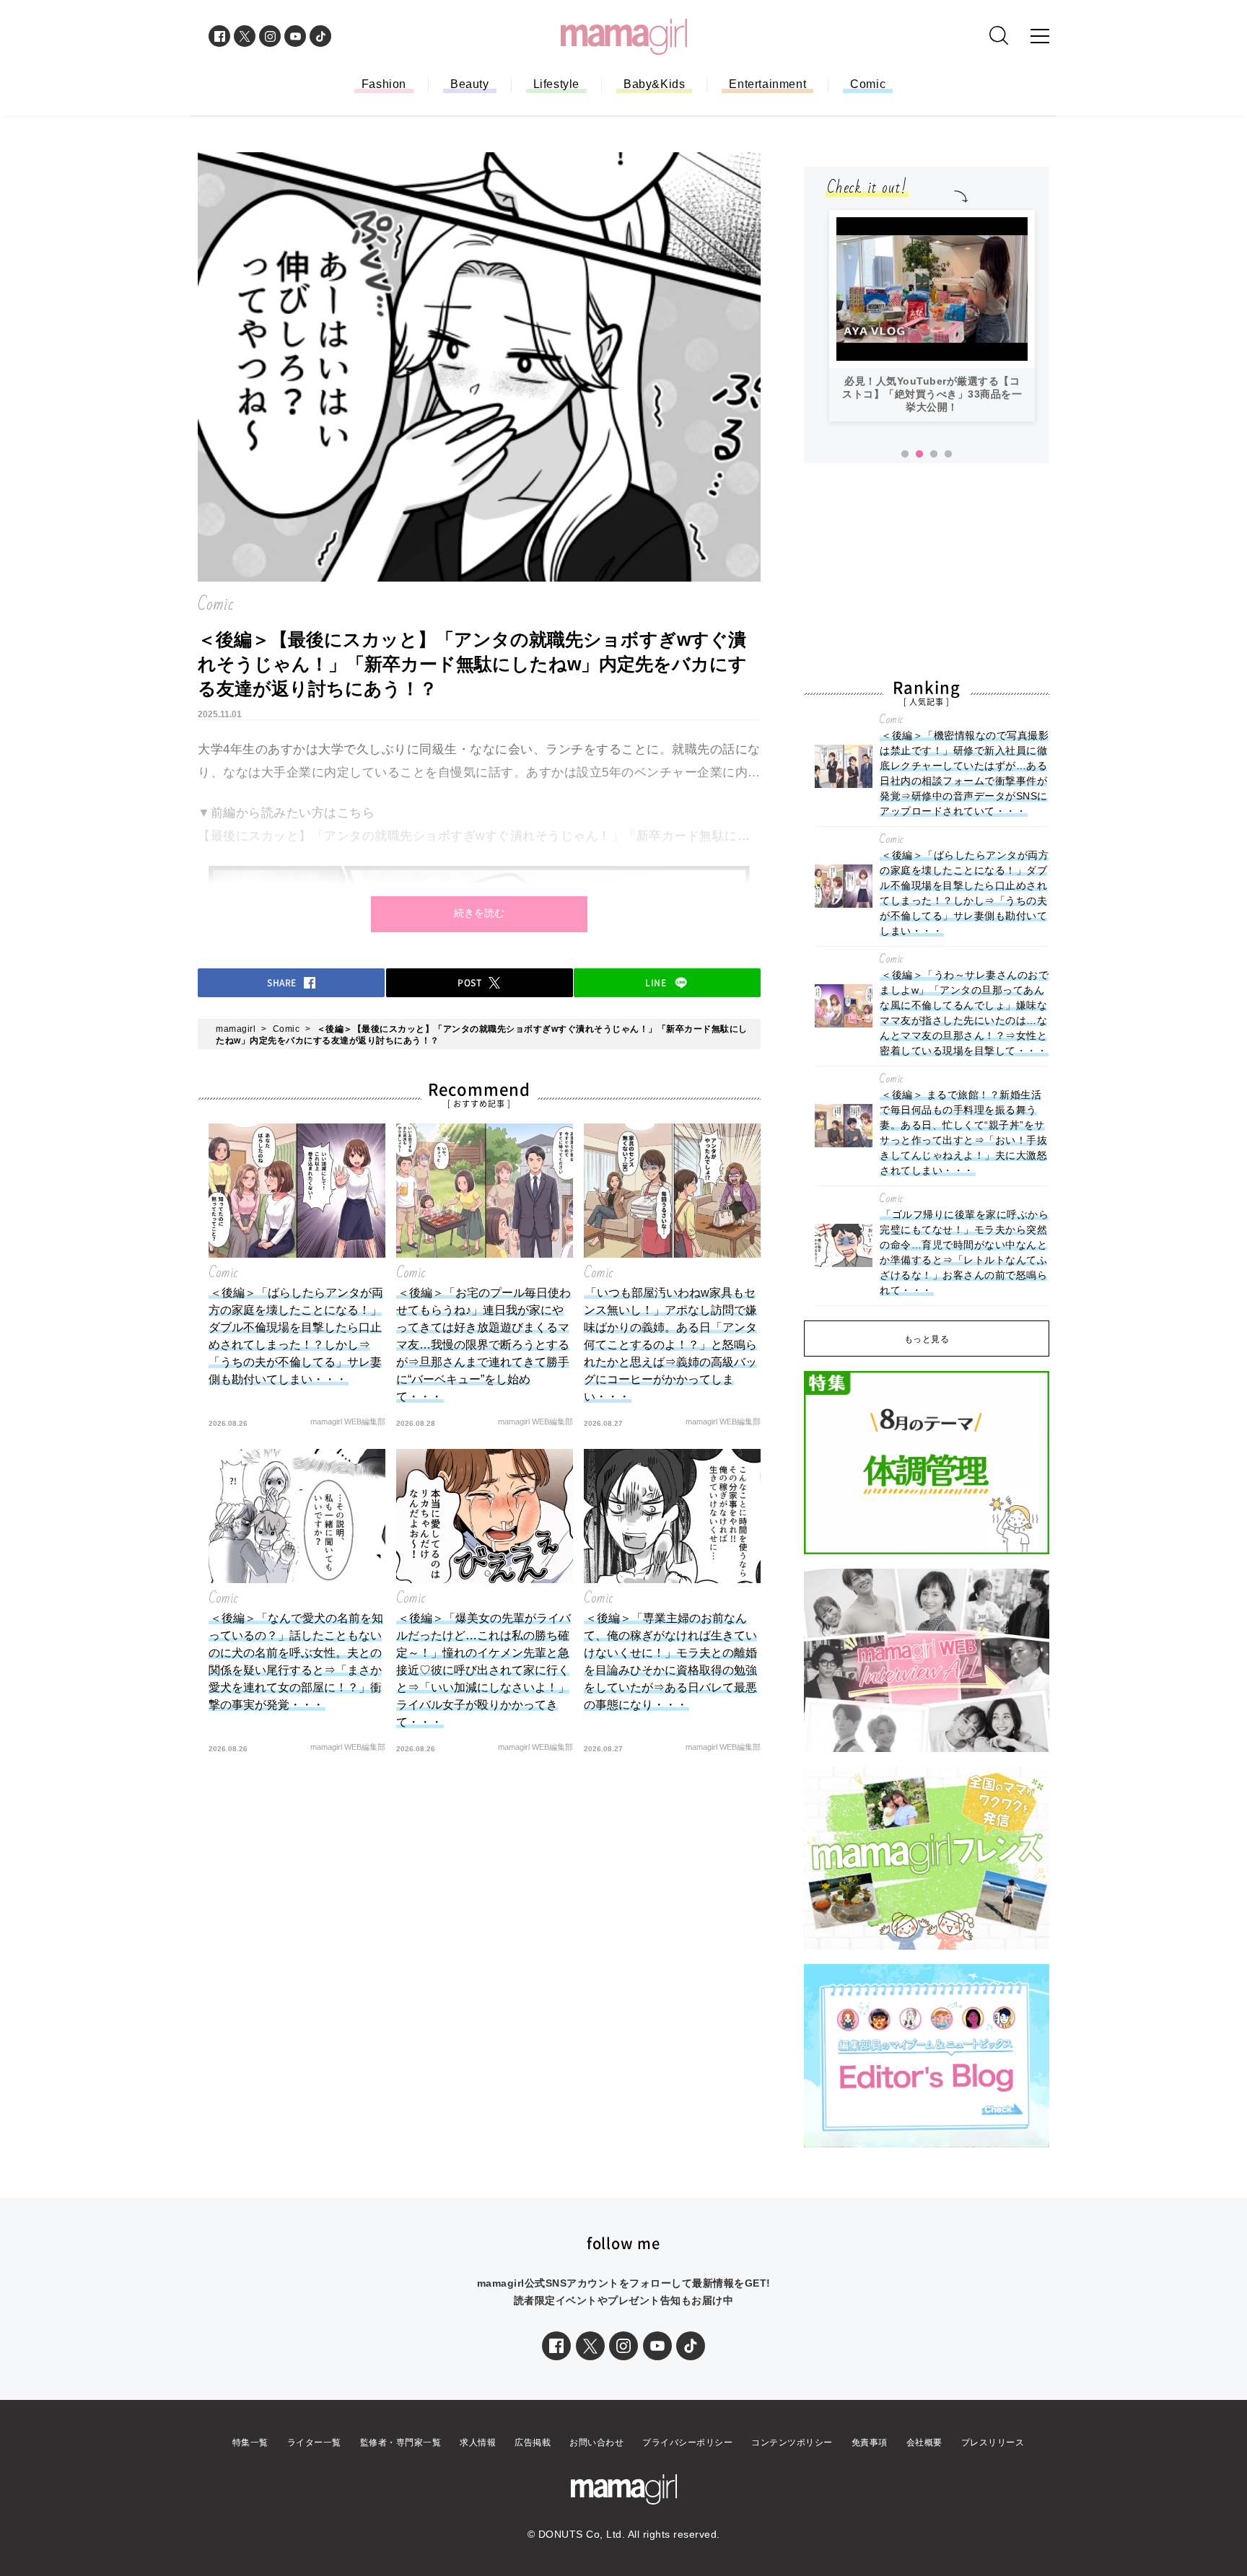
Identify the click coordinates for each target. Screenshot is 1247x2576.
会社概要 (924, 2443)
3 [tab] (934, 455)
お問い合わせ (596, 2443)
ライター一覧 (314, 2443)
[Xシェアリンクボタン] (590, 2346)
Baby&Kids (654, 84)
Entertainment (767, 84)
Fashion (384, 84)
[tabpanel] (932, 316)
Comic (868, 84)
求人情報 (478, 2443)
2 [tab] (919, 455)
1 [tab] (905, 455)
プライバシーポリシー (687, 2443)
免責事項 (870, 2443)
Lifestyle (556, 84)
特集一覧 (250, 2443)
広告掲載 (533, 2443)
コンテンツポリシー (792, 2443)
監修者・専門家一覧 (401, 2443)
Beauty (470, 84)
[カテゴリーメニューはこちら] (1040, 36)
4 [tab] (948, 455)
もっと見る (927, 1339)
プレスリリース (993, 2443)
